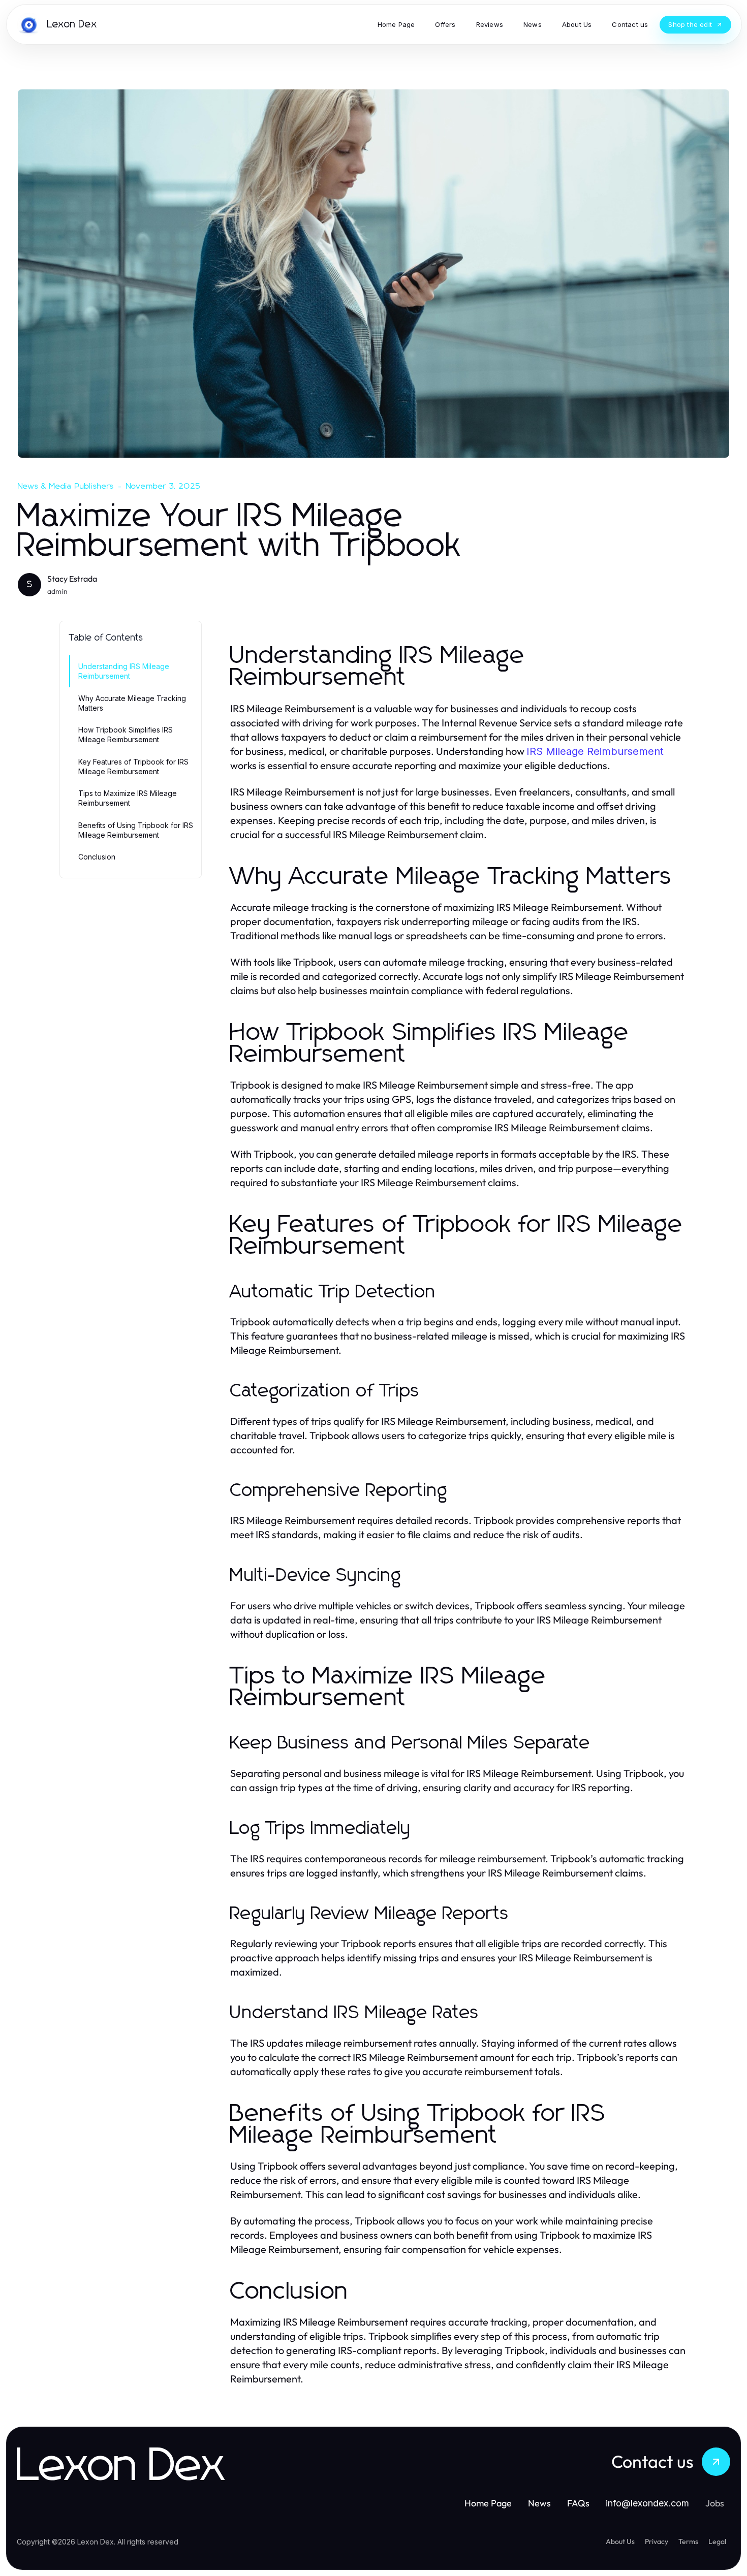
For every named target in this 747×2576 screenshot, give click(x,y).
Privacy (657, 2541)
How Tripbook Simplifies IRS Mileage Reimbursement (126, 735)
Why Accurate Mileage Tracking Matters (132, 703)
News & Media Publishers (66, 486)
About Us (620, 2541)
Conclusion (97, 857)
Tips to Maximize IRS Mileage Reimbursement (128, 798)
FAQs (578, 2503)
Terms (688, 2541)
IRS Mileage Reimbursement (595, 751)
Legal (717, 2541)
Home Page (488, 2503)
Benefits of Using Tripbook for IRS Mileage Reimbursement (136, 830)
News (539, 2503)
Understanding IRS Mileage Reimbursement (124, 671)
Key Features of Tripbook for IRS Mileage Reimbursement (133, 767)
